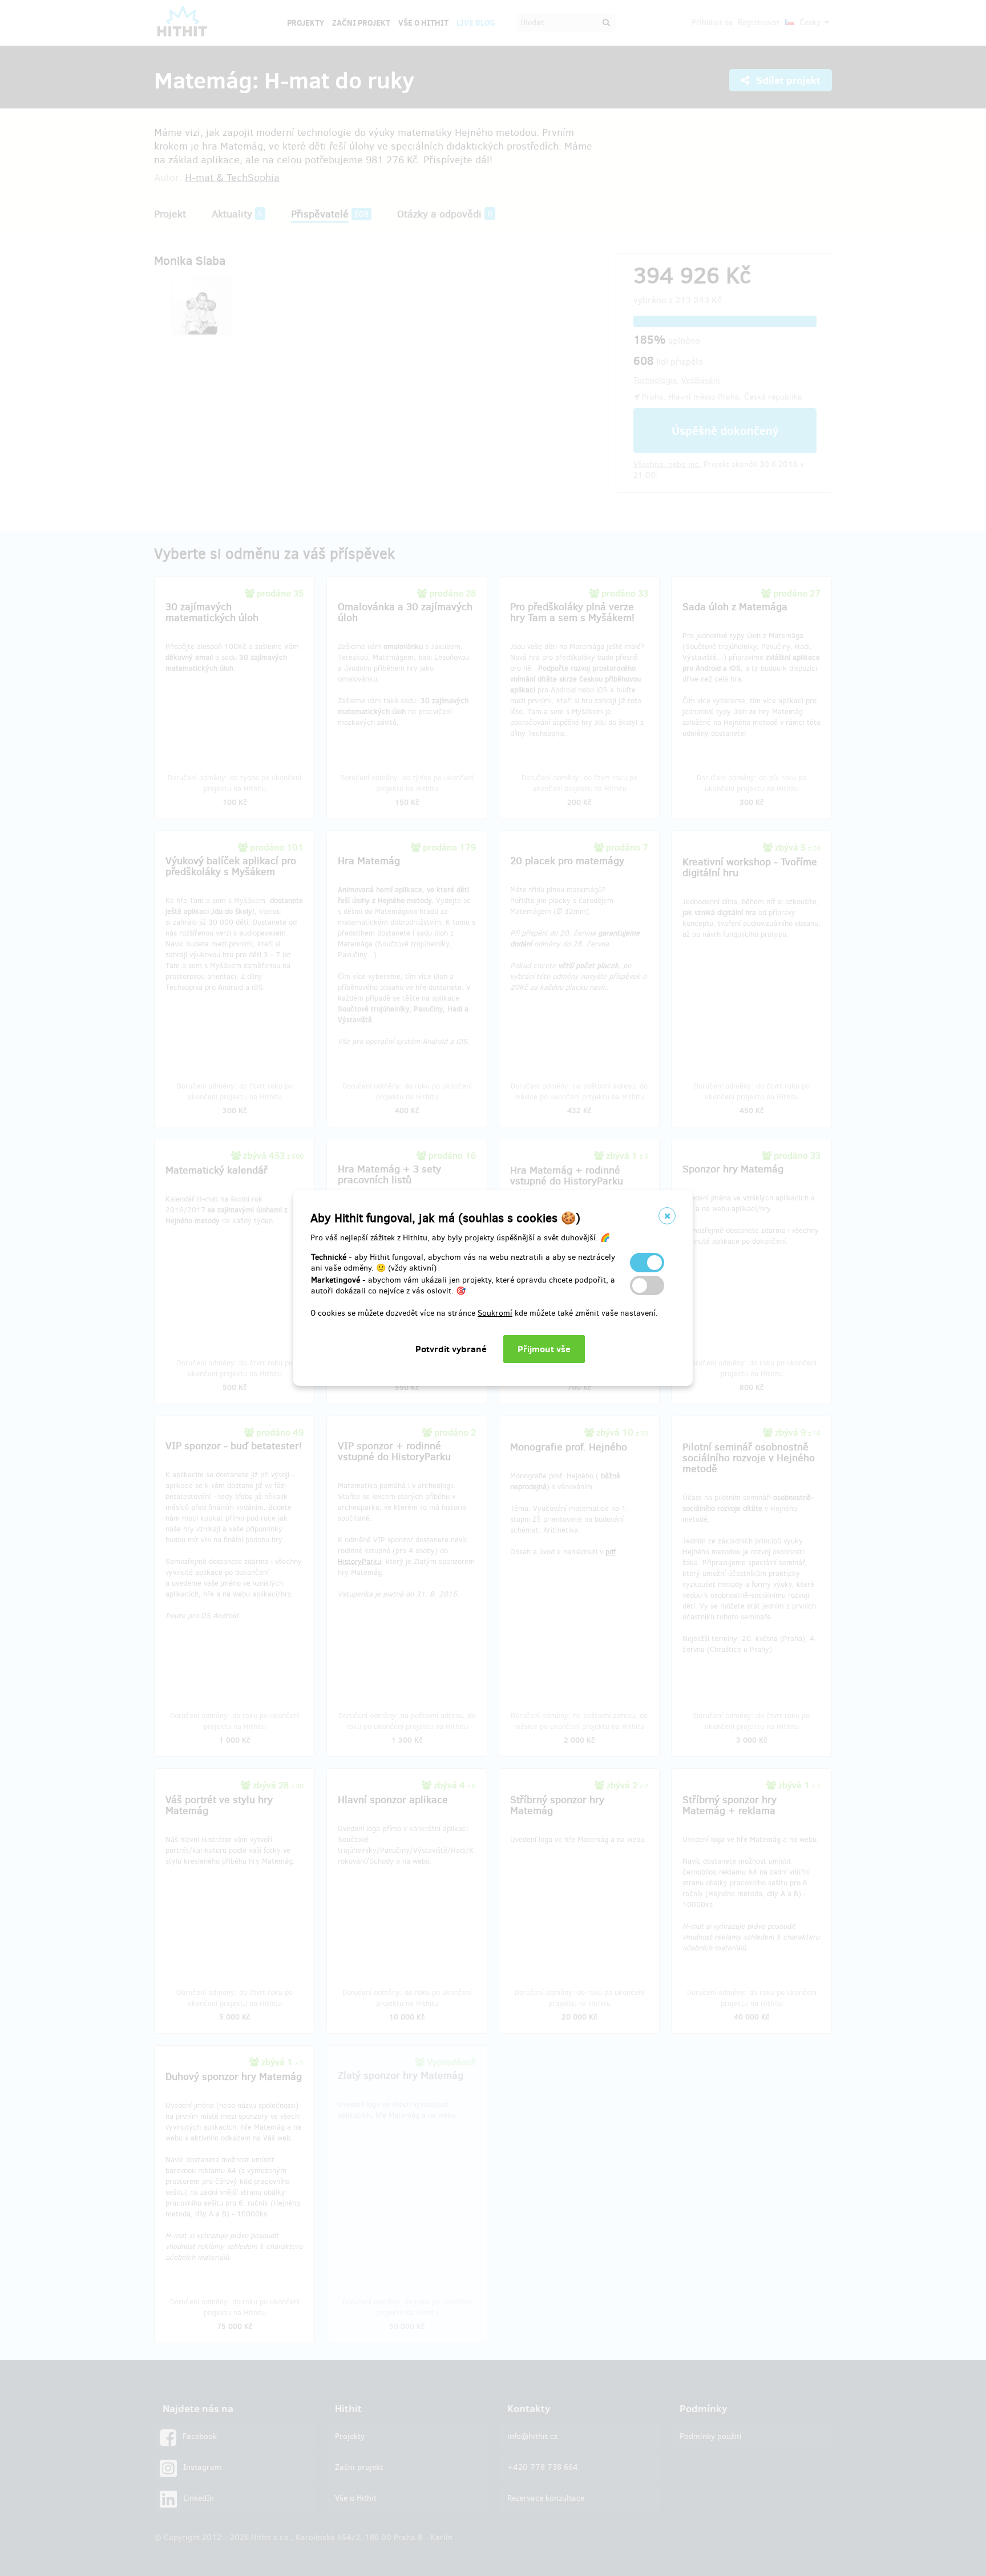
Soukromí (495, 1313)
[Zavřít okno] (667, 1216)
